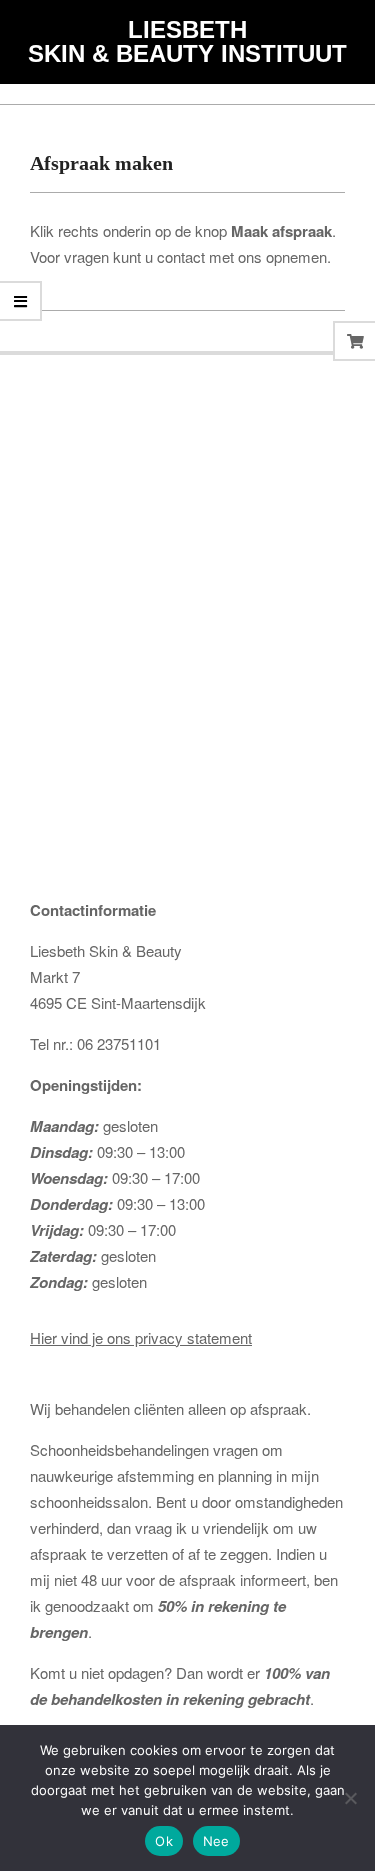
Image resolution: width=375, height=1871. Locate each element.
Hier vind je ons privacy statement (141, 1337)
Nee (216, 1841)
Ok (164, 1841)
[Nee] (350, 1798)
